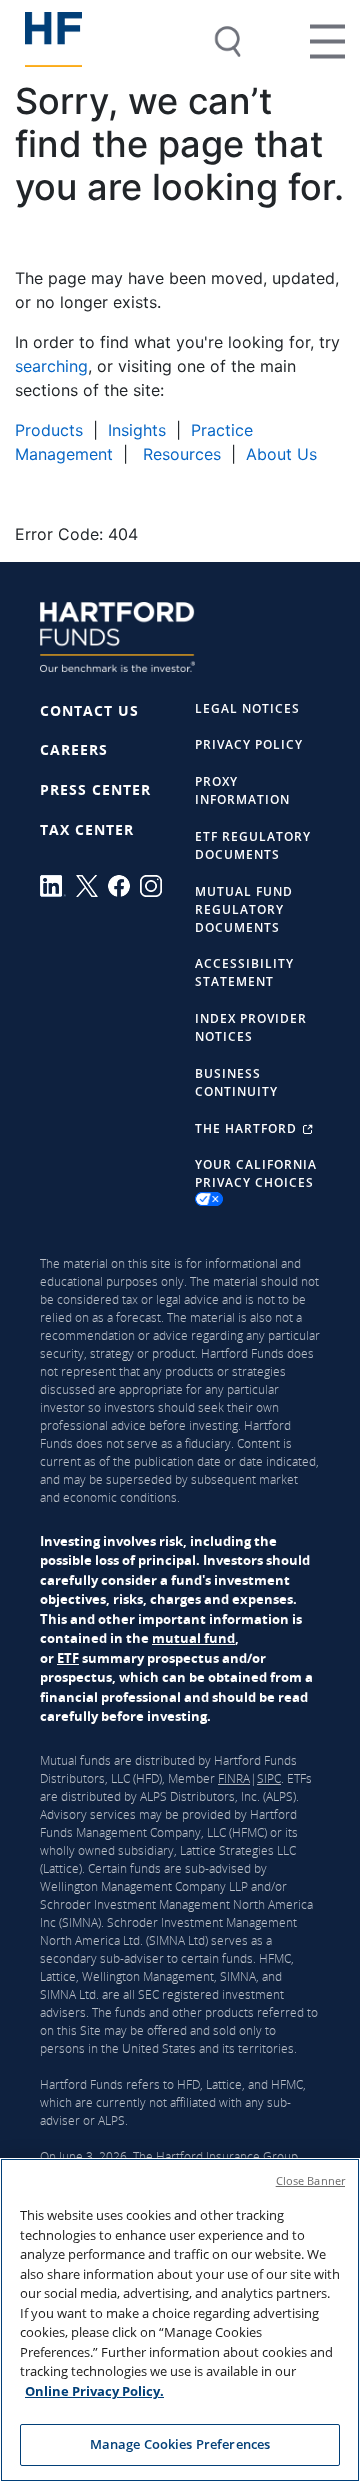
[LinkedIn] (58, 886)
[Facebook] (124, 886)
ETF (68, 1658)
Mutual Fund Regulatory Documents (244, 909)
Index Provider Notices (251, 1027)
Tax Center (87, 829)
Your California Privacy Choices (256, 1173)
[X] (92, 886)
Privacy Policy (249, 744)
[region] (180, 2320)
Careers (74, 749)
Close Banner (310, 2180)
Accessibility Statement (244, 972)
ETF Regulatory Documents (253, 845)
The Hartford (248, 1128)
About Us (281, 454)
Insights (137, 430)
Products (49, 430)
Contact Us (89, 710)
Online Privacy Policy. (94, 2391)
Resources (179, 454)
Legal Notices (247, 708)
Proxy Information (242, 790)
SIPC (269, 1778)
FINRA (234, 1778)
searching (51, 366)
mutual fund (193, 1638)
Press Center (95, 789)
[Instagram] (156, 886)
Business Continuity (236, 1082)
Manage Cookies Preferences (180, 2444)
